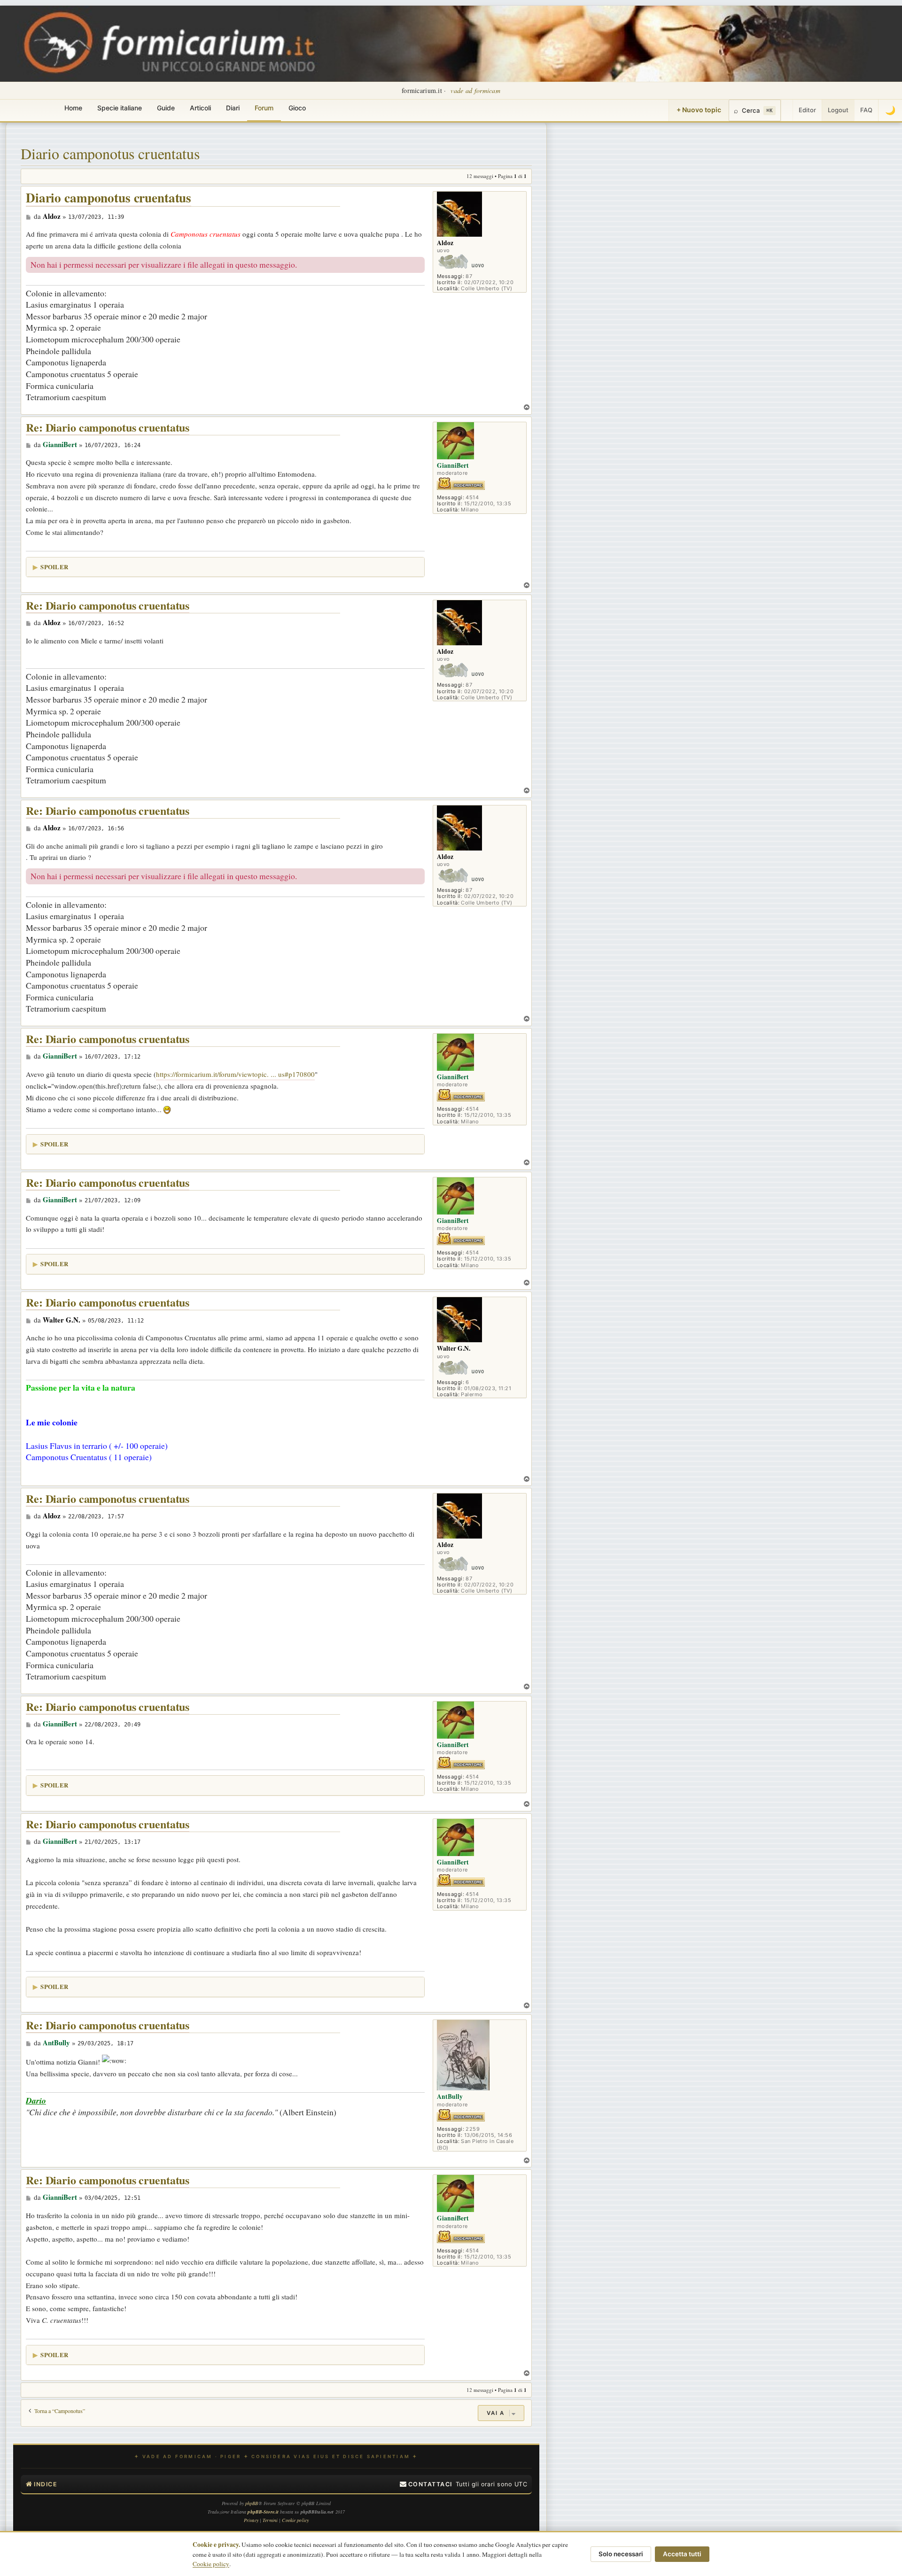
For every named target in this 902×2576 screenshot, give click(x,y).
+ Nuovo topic (699, 110)
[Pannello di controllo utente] (787, 110)
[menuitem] (426, 2484)
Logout (838, 110)
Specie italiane (120, 108)
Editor (807, 110)
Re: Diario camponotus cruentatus (108, 428)
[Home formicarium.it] (451, 44)
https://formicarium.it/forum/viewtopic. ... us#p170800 (235, 1074)
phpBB (252, 2503)
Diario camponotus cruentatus (110, 153)
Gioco (297, 108)
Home (73, 108)
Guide (166, 108)
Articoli (200, 108)
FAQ (866, 110)
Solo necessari (621, 2554)
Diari (233, 108)
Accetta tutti (682, 2554)
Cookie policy (211, 2564)
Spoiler (54, 567)
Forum (264, 108)
